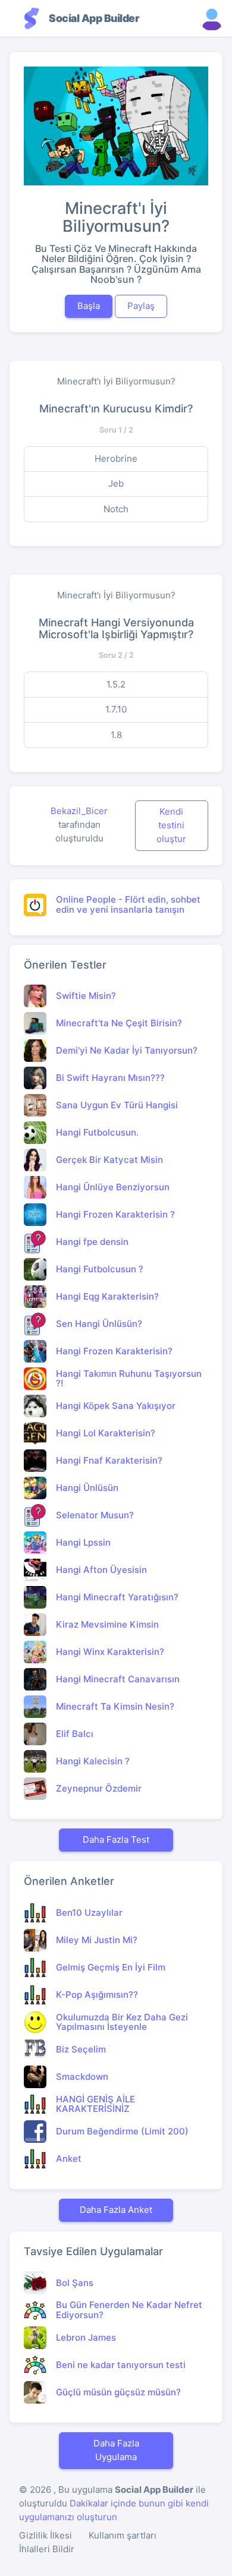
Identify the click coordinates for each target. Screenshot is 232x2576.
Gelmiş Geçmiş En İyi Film (111, 1967)
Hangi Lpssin (83, 1542)
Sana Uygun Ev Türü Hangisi (117, 1105)
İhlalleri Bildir (47, 2549)
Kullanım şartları (123, 2535)
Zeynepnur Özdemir (99, 1788)
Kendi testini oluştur (171, 825)
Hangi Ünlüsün (87, 1488)
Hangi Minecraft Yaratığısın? (117, 1597)
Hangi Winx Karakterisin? (110, 1652)
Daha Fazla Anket (116, 2210)
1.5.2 (116, 684)
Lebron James (86, 2337)
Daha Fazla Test (116, 1839)
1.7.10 (116, 709)
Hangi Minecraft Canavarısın (118, 1679)
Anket (69, 2159)
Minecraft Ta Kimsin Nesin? (115, 1706)
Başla (89, 306)
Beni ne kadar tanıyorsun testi (121, 2365)
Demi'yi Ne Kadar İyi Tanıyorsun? (127, 1050)
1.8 (116, 735)
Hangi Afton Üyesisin (101, 1570)
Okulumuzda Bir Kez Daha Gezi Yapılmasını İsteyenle (122, 2022)
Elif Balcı (75, 1734)
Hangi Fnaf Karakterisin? (109, 1460)
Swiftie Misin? (86, 996)
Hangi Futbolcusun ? (100, 1269)
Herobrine (116, 458)
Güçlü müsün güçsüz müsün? (118, 2392)
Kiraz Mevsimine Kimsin (107, 1624)
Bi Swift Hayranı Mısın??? (110, 1078)
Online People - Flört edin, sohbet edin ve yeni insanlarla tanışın (128, 904)
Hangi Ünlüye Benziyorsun (113, 1187)
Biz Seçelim (81, 2049)
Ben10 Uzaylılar (89, 1913)
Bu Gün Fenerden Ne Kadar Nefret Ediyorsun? (129, 2310)
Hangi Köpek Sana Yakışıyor (116, 1406)
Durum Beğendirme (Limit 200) (122, 2131)
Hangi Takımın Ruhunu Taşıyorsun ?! (129, 1379)
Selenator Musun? (95, 1515)
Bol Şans (75, 2283)
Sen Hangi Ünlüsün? (99, 1324)
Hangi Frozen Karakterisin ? (115, 1214)
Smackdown (82, 2077)
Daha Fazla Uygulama (116, 2450)
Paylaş (141, 306)
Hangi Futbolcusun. (97, 1132)
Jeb (116, 483)
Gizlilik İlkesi (46, 2535)
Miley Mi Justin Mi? (97, 1940)
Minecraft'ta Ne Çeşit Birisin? (119, 1023)
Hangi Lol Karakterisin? (106, 1433)
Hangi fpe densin (92, 1242)
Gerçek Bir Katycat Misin (109, 1160)
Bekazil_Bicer (79, 811)
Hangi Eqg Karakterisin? (107, 1296)
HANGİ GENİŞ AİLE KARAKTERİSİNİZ (95, 2104)
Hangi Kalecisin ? (93, 1761)
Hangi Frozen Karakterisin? (114, 1351)
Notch (116, 509)
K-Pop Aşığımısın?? (97, 1995)
